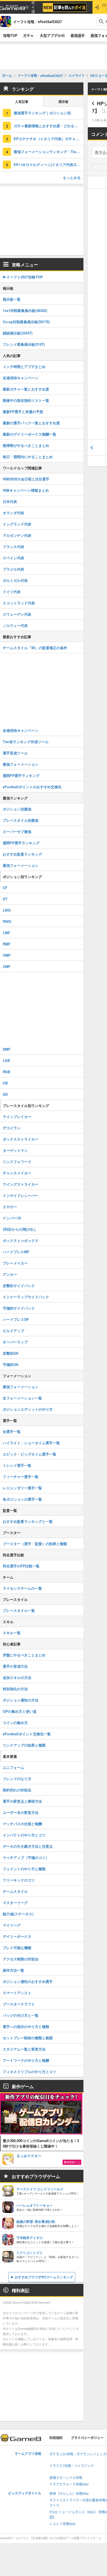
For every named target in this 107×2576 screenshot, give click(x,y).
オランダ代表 (13, 513)
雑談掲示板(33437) (18, 333)
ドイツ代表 (12, 592)
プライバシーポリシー (87, 2438)
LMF (6, 933)
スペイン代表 (13, 558)
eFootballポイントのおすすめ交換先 (32, 787)
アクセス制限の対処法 (21, 1959)
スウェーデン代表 (17, 614)
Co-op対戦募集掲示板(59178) (26, 322)
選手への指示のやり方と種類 (26, 2026)
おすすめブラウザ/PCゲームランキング (44, 2277)
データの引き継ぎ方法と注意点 (28, 1846)
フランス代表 (13, 547)
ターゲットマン (15, 1150)
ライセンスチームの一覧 (22, 1588)
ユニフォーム (13, 1767)
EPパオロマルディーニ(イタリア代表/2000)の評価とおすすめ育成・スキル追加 (49, 164)
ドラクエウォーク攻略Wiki (69, 2484)
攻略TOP (10, 35)
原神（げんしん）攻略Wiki (69, 2494)
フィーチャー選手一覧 (21, 1477)
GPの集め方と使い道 (20, 1711)
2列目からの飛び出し (20, 1229)
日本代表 (10, 501)
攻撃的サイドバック (19, 1286)
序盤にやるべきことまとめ (24, 1655)
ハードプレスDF (16, 1319)
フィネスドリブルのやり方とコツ (29, 2072)
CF (5, 888)
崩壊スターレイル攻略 (66, 2478)
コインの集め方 (15, 1723)
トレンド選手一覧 (17, 1465)
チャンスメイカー (17, 1173)
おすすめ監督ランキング (22, 854)
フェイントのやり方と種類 (24, 1869)
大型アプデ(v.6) (52, 35)
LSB (6, 1060)
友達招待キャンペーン (21, 378)
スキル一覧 (12, 1633)
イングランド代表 (17, 524)
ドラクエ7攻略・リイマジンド (72, 2466)
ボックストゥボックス (21, 1240)
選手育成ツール (15, 753)
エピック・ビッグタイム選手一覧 (29, 1454)
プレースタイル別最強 (21, 820)
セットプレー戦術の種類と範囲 (28, 2038)
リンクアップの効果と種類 (24, 1745)
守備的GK (11, 1364)
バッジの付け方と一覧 (21, 2015)
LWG (7, 910)
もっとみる (72, 177)
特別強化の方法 (15, 1689)
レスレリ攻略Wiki (62, 2524)
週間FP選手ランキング (21, 775)
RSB (6, 1072)
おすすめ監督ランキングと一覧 (28, 1521)
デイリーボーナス (17, 1936)
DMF (7, 1049)
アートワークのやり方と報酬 (26, 2060)
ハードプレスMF (16, 1252)
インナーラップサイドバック (26, 1297)
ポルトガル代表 (15, 580)
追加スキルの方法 (17, 1677)
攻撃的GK (11, 1353)
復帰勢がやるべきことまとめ (26, 445)
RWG (7, 921)
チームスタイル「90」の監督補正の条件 (35, 648)
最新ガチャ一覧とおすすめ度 (26, 389)
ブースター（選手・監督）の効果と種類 (35, 1544)
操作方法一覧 (13, 1970)
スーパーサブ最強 (17, 832)
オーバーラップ (15, 1342)
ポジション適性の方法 (21, 1700)
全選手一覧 (12, 1431)
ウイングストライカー (21, 1184)
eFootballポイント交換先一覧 (27, 1734)
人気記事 (22, 102)
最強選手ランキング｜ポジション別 (42, 113)
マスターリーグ (15, 1903)
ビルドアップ (13, 1331)
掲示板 (63, 102)
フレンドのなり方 (17, 1779)
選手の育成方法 (15, 1666)
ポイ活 (33, 7)
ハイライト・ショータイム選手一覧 (31, 1443)
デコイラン (12, 1128)
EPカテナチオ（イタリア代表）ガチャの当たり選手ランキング (49, 139)
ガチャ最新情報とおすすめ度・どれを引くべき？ (49, 126)
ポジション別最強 (17, 809)
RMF (7, 944)
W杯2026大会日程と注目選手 (26, 479)
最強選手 (78, 35)
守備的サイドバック (19, 1308)
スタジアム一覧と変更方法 (24, 2049)
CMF (7, 966)
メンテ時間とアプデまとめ (24, 366)
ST (5, 899)
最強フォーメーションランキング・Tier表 (47, 152)
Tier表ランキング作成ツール (26, 742)
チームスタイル (15, 1891)
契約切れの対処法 (17, 1790)
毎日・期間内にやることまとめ (28, 457)
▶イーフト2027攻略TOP (23, 277)
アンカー (10, 1274)
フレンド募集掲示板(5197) (24, 344)
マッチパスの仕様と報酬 (22, 1824)
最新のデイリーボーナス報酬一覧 (29, 434)
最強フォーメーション (21, 764)
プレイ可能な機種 (17, 1948)
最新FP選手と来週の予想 (23, 412)
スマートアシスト (17, 1993)
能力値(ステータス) (18, 1914)
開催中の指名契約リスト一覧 (26, 400)
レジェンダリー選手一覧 (22, 1488)
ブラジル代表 (13, 569)
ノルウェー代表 (15, 625)
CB (5, 1083)
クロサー (10, 1207)
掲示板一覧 (12, 299)
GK (5, 1094)
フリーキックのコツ (19, 1880)
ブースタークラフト (19, 2004)
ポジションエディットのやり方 (28, 1409)
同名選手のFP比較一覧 (21, 1566)
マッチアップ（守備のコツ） (26, 1857)
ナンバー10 (12, 1218)
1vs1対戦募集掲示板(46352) (25, 310)
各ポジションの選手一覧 (22, 1499)
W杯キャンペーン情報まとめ (26, 490)
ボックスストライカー (21, 1139)
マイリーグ (12, 1925)
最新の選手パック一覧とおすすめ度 (31, 423)
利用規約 (56, 2438)
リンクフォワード (17, 1162)
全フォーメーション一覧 (22, 1398)
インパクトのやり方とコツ (24, 1835)
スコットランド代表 (19, 603)
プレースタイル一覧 (19, 1610)
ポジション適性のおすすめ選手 (28, 1981)
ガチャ (28, 35)
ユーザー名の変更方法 (21, 1812)
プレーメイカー (15, 1263)
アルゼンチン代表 (17, 535)
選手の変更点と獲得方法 (22, 1801)
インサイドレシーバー (21, 1195)
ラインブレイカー (17, 1117)
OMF (7, 955)
